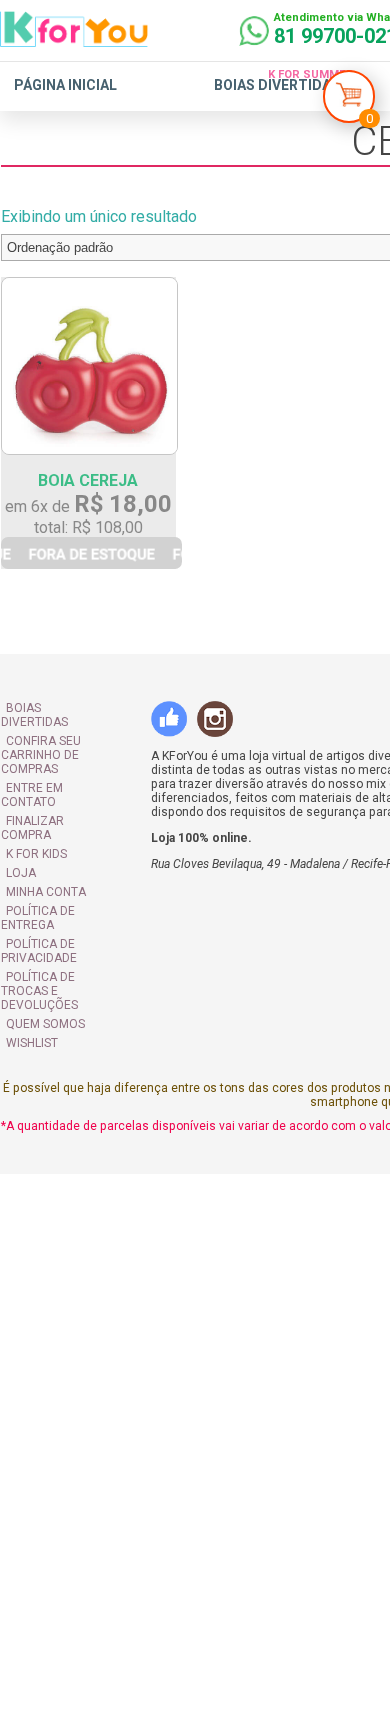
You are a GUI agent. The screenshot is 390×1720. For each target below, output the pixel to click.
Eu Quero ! (94, 564)
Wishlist (31, 999)
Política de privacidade (38, 921)
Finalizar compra (60, 805)
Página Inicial (65, 85)
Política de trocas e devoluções (62, 954)
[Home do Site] (74, 39)
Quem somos (44, 980)
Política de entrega (37, 888)
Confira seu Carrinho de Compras (40, 753)
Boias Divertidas (277, 85)
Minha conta (45, 862)
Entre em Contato (62, 786)
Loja (20, 843)
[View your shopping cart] (349, 101)
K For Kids (35, 824)
